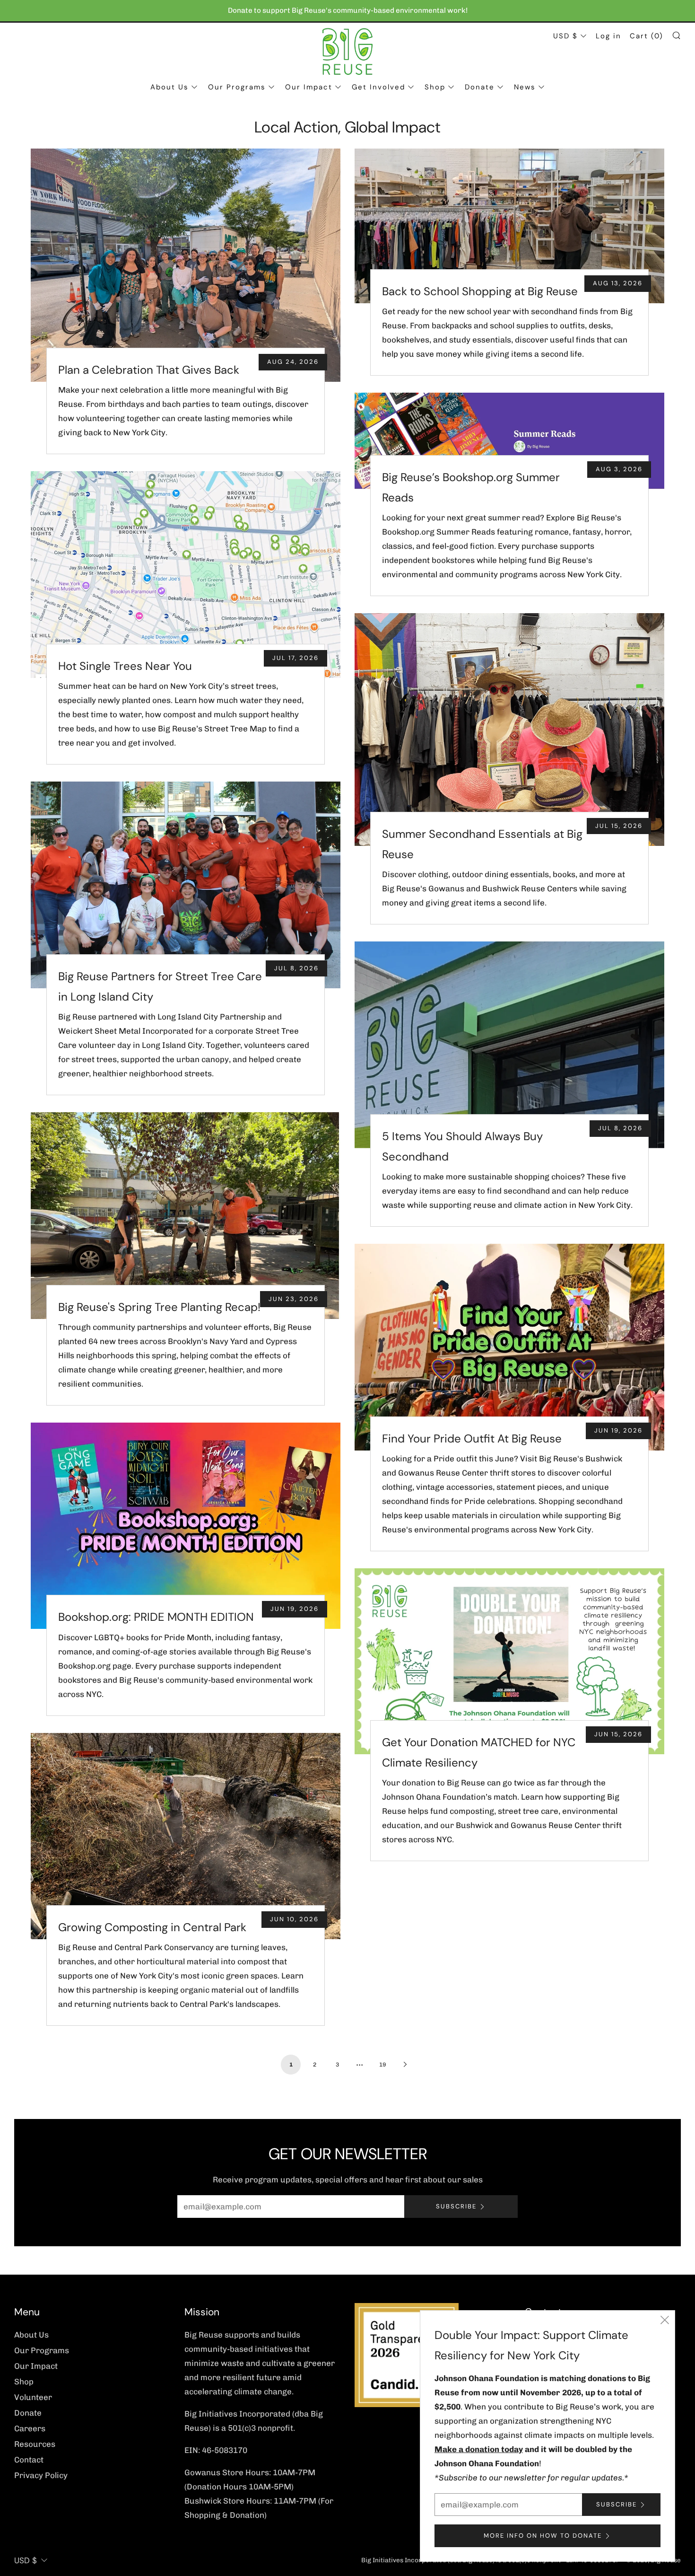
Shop (435, 87)
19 (382, 2065)
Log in (608, 36)
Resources (35, 2444)
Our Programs (237, 87)
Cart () (647, 36)
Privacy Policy (41, 2475)
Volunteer (33, 2397)
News (525, 87)
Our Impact (309, 87)
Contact (29, 2460)
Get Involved (378, 87)
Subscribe (456, 2206)
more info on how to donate (543, 2536)
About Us (169, 87)
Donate (480, 87)
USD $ (565, 36)
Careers (30, 2428)
